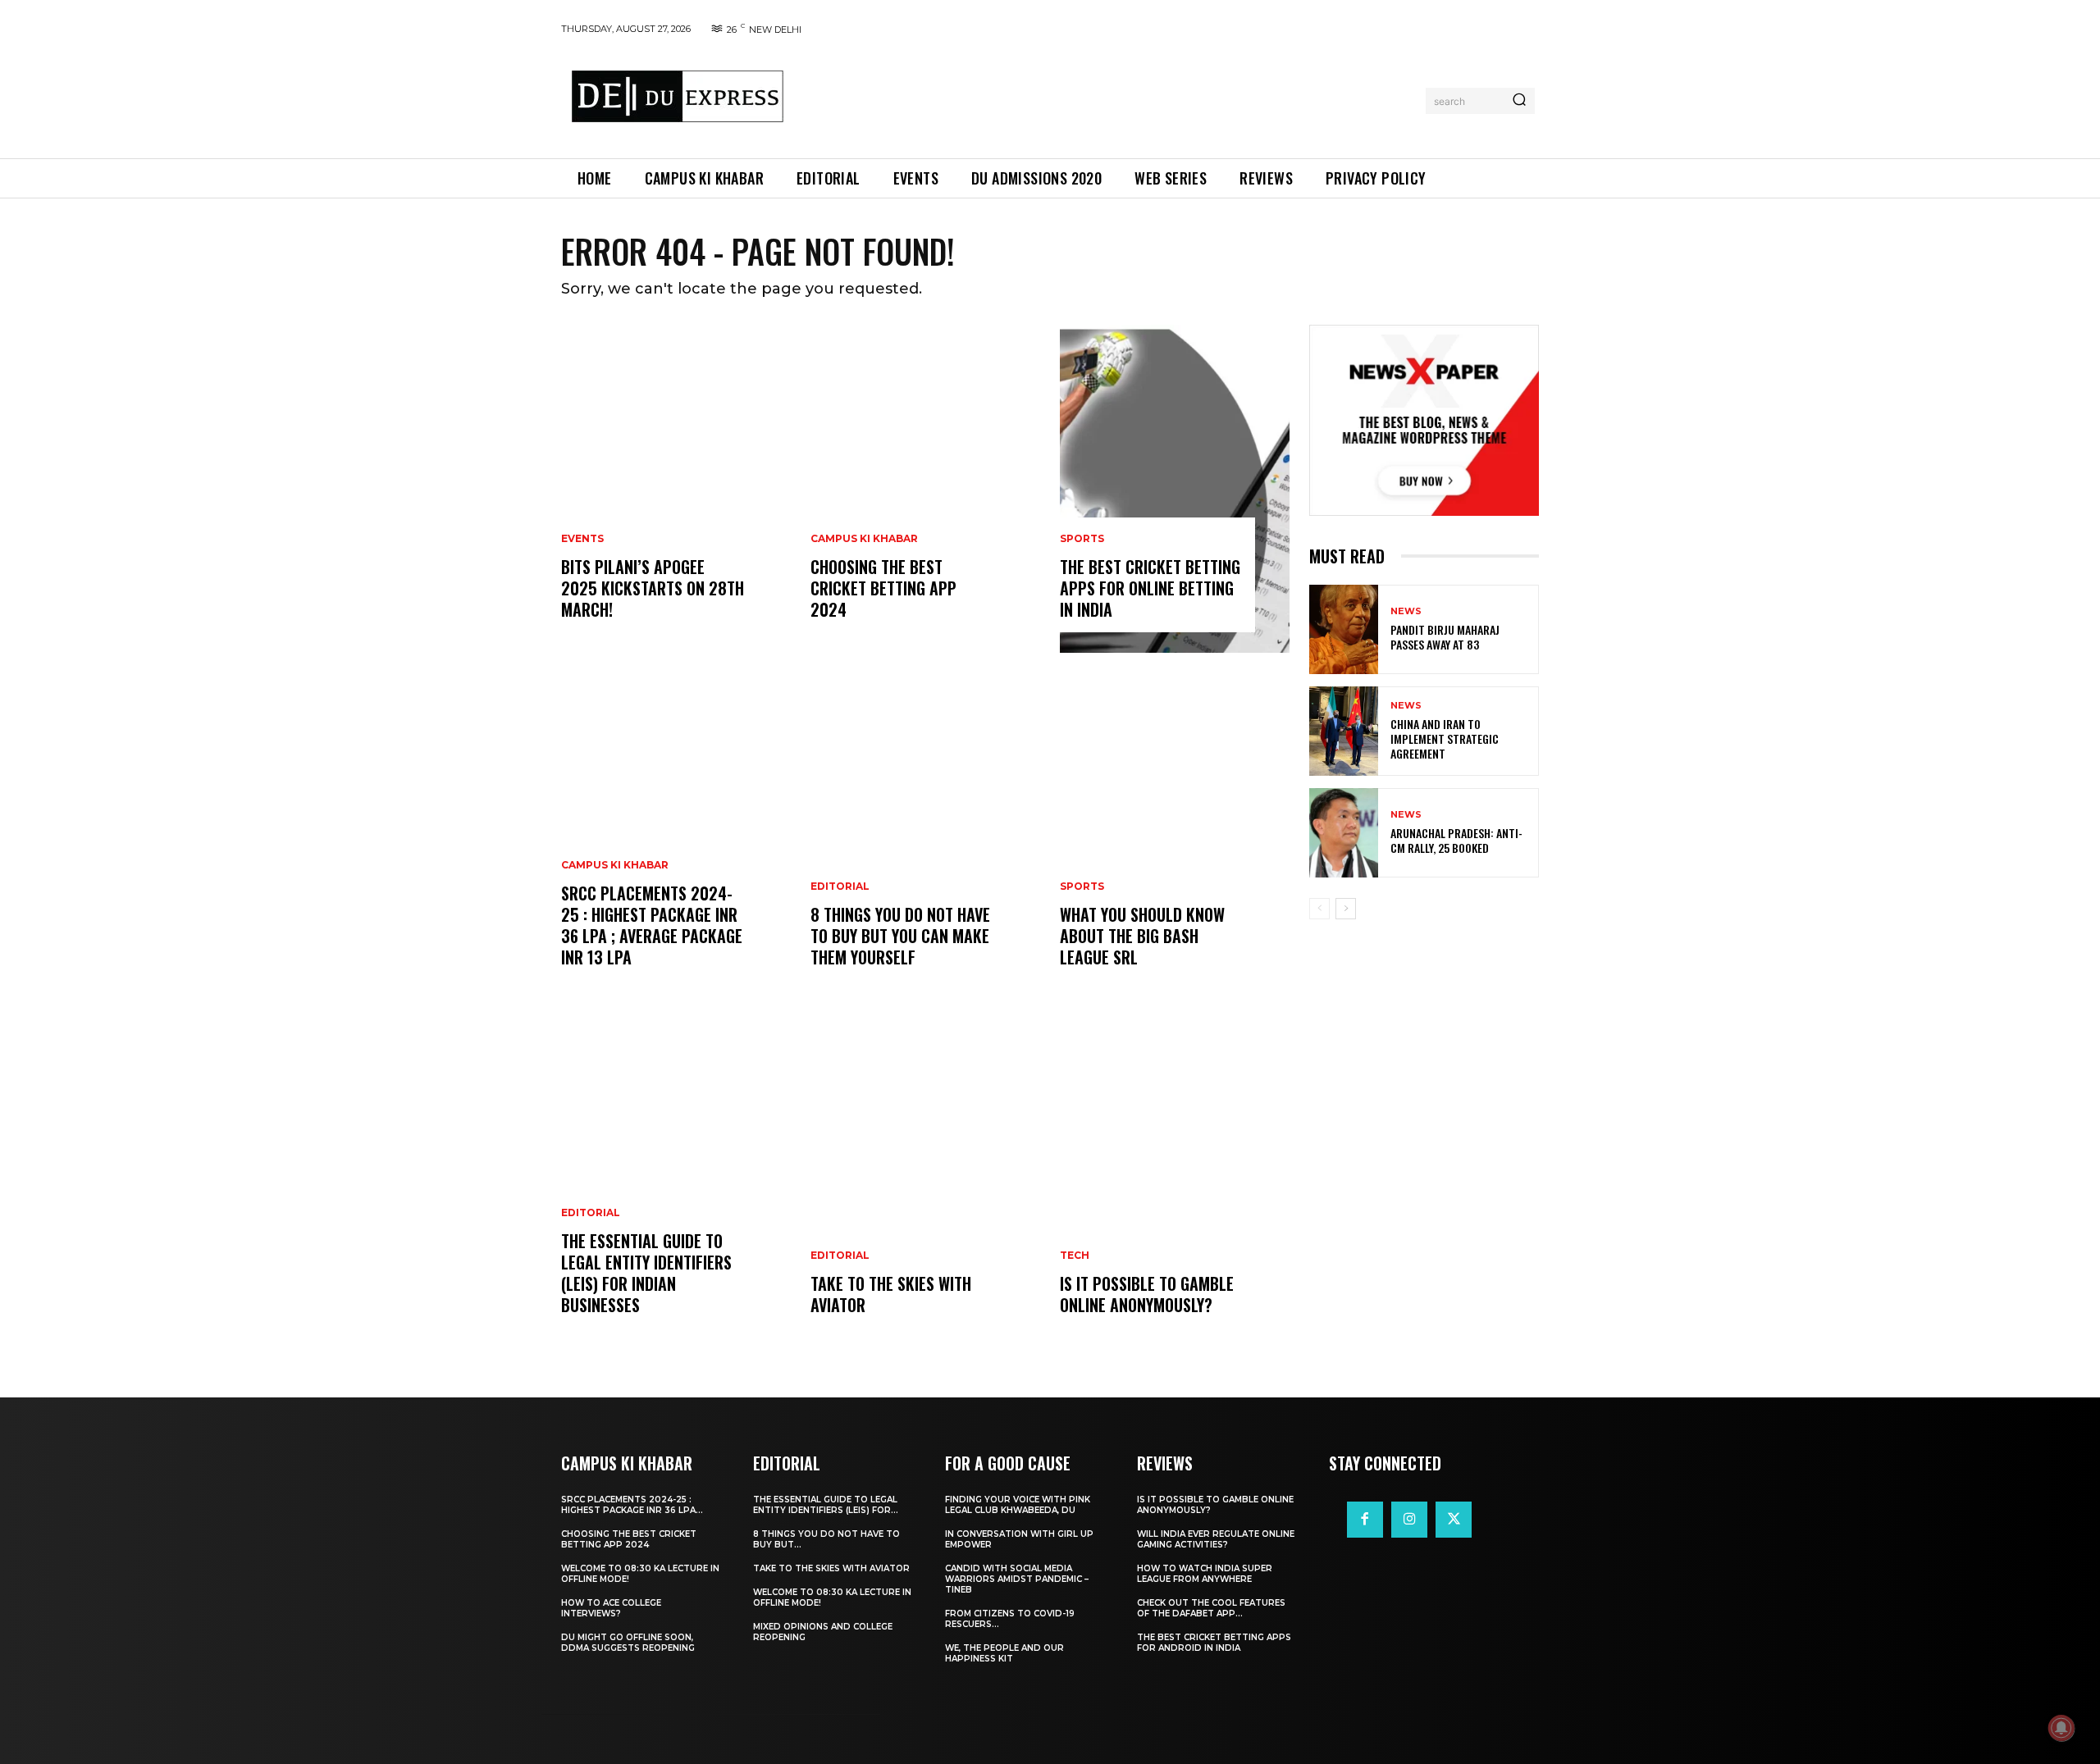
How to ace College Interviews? (611, 1608)
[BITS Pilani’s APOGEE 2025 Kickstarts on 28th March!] (676, 489)
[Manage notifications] (2061, 1728)
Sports (1082, 539)
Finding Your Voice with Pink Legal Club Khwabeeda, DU (1018, 1505)
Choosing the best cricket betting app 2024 (883, 588)
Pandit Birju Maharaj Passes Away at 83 (1445, 637)
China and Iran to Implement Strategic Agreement (1445, 738)
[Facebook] (1365, 1520)
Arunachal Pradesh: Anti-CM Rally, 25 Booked (1456, 840)
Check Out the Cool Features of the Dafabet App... (1211, 1608)
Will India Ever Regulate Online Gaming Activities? (1216, 1539)
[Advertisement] (1110, 98)
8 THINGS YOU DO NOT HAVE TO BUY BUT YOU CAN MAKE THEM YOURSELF (900, 936)
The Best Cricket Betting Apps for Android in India (1214, 1643)
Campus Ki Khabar (615, 865)
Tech (1075, 1256)
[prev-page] (1319, 909)
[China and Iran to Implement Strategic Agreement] (1344, 731)
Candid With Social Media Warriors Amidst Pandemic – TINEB (1017, 1579)
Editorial (591, 1213)
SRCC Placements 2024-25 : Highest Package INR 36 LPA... (632, 1505)
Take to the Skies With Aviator (891, 1294)
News (1406, 611)
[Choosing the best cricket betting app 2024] (925, 489)
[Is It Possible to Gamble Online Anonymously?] (1175, 1184)
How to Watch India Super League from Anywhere (1205, 1574)
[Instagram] (1409, 1520)
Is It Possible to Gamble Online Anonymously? (1147, 1294)
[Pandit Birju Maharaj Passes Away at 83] (1344, 629)
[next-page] (1346, 909)
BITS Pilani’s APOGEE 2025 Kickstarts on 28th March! (653, 588)
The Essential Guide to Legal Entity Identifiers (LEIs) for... (826, 1505)
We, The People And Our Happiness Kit (1004, 1653)
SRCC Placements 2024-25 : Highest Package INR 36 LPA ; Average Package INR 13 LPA (652, 925)
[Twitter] (1454, 1520)
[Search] (1519, 101)
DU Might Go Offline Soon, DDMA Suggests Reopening (628, 1643)
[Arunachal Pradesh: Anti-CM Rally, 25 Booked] (1344, 833)
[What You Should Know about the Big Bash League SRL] (1175, 836)
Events (582, 539)
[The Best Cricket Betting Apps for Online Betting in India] (1175, 489)
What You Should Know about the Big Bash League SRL (1142, 936)
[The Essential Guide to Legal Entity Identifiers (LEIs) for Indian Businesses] (676, 1184)
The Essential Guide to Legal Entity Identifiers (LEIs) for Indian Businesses (646, 1273)
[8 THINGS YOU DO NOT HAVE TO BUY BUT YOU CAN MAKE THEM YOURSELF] (925, 836)
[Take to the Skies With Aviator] (925, 1184)
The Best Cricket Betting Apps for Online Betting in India (1150, 588)
